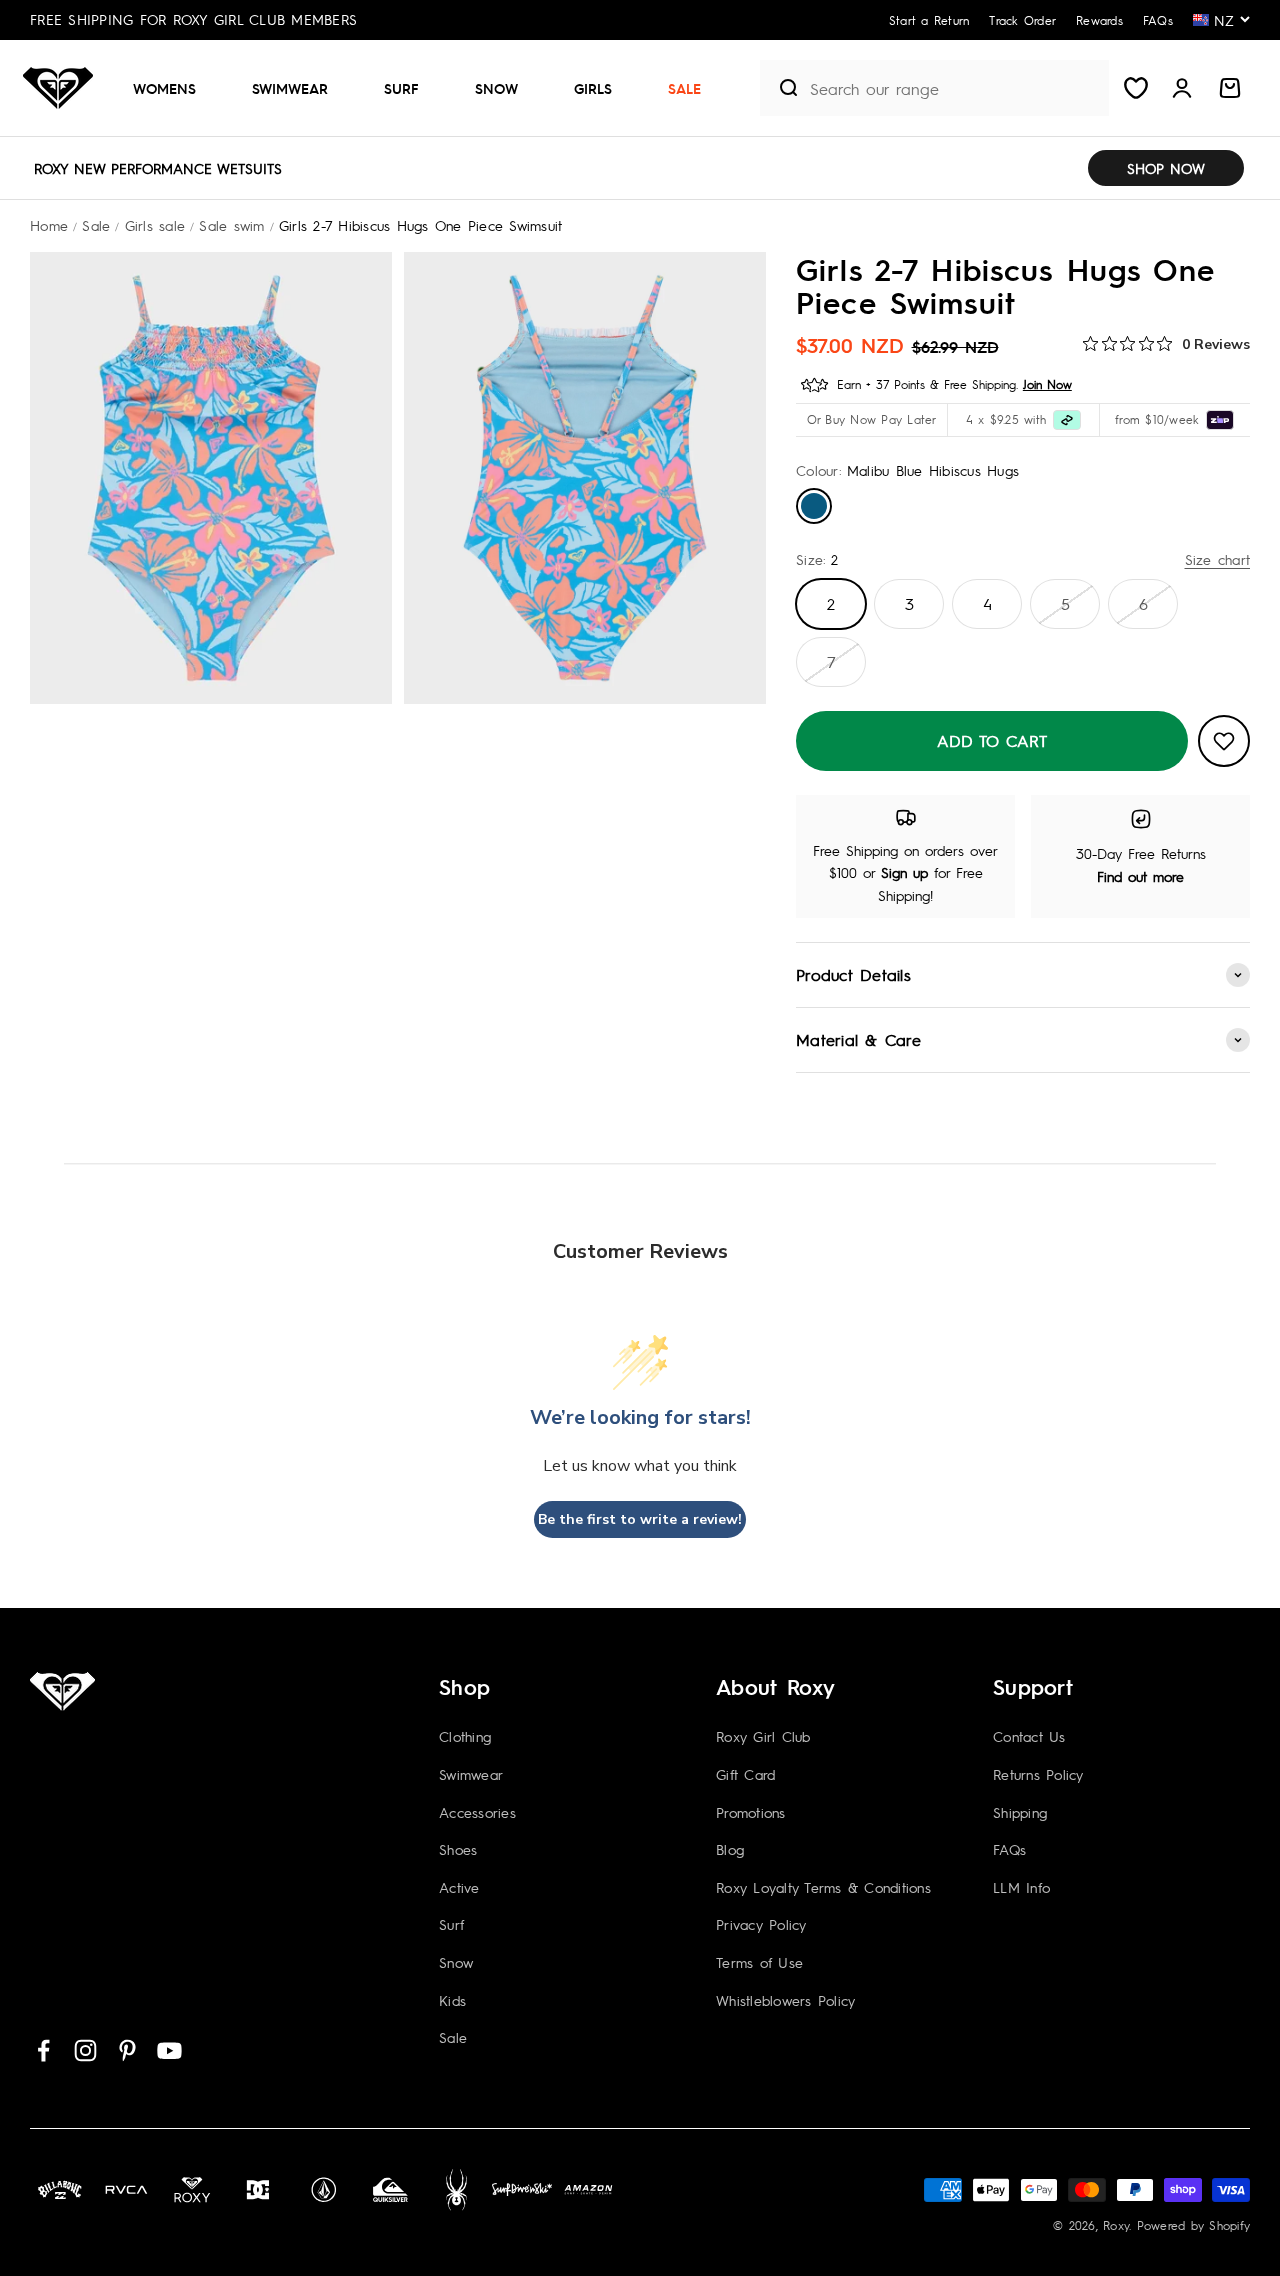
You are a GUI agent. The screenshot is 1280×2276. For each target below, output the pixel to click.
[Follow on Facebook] (43, 2050)
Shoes (458, 1849)
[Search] (780, 88)
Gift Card (745, 1774)
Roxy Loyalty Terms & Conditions (823, 1887)
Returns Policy (1038, 1774)
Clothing (465, 1736)
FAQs (1009, 1849)
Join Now (1047, 384)
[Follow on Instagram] (85, 2050)
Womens (164, 88)
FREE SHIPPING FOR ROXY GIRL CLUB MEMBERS (193, 19)
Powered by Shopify (1194, 2225)
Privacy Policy (761, 1924)
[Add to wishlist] (1224, 741)
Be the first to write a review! (640, 1519)
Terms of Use (759, 1962)
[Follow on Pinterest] (127, 2050)
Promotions (751, 1812)
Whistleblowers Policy (785, 2000)
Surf (401, 88)
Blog (730, 1849)
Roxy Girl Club (763, 1736)
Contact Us (1029, 1736)
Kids (452, 2000)
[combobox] (954, 88)
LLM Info (1021, 1887)
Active (459, 1887)
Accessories (477, 1812)
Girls (593, 88)
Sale (684, 88)
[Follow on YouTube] (169, 2050)
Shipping (1020, 1812)
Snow (496, 88)
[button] (172, 88)
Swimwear (290, 88)
